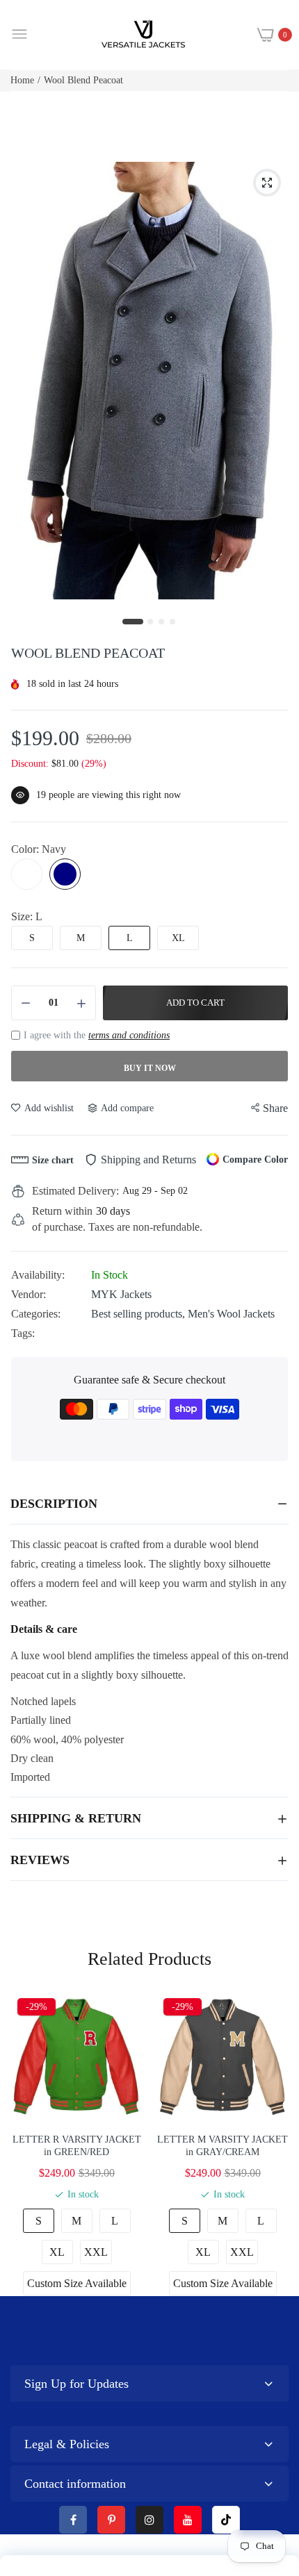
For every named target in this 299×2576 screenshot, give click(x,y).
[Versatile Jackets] (143, 35)
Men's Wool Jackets (231, 1314)
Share (275, 1108)
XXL (96, 2252)
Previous (28, 2143)
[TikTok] (226, 2520)
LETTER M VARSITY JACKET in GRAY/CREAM (223, 2146)
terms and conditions (129, 1035)
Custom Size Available (77, 2283)
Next (271, 2143)
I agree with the (97, 1035)
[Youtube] (188, 2520)
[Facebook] (73, 2520)
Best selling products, (139, 1314)
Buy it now (150, 1068)
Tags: (23, 1333)
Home (22, 80)
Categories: (36, 1314)
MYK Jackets (121, 1294)
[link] (271, 2461)
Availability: (38, 1275)
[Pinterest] (111, 2520)
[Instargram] (149, 2520)
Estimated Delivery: (75, 1191)
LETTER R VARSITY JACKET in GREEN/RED (77, 2146)
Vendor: (29, 1294)
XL (178, 938)
